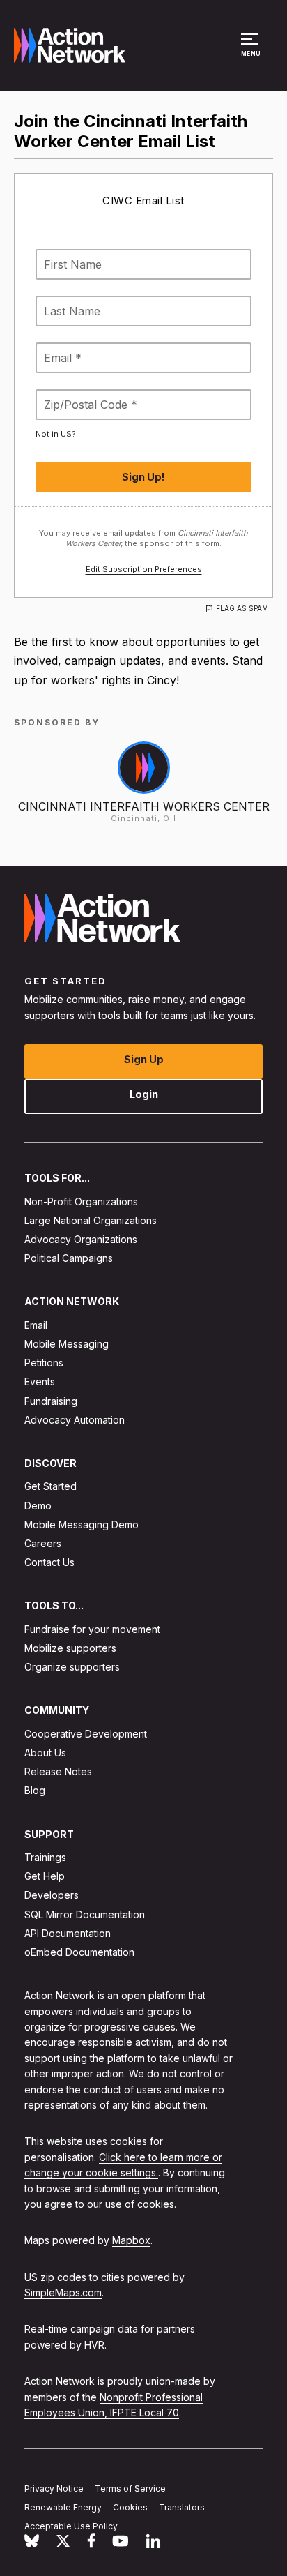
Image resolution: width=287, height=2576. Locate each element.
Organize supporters (72, 1667)
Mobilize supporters (70, 1648)
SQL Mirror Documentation (85, 1914)
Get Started (51, 1486)
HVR (94, 2345)
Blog (35, 1790)
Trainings (45, 1857)
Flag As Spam (242, 608)
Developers (52, 1895)
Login (144, 1094)
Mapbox (131, 2240)
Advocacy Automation (75, 1419)
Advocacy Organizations (81, 1239)
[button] (252, 52)
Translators (182, 2507)
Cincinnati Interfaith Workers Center (144, 806)
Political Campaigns (69, 1258)
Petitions (44, 1363)
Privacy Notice (54, 2488)
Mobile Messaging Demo (82, 1524)
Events (40, 1381)
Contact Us (49, 1562)
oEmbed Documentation (79, 1952)
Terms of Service (130, 2488)
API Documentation (68, 1933)
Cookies (130, 2507)
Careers (43, 1543)
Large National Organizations (91, 1220)
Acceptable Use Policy (71, 2525)
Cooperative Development (86, 1733)
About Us (45, 1753)
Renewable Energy (63, 2507)
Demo (38, 1505)
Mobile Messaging (67, 1344)
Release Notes (58, 1771)
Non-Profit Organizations (81, 1201)
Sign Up (144, 1059)
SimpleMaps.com (63, 2292)
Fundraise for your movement (92, 1628)
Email (36, 1324)
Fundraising (51, 1400)
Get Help (45, 1876)
